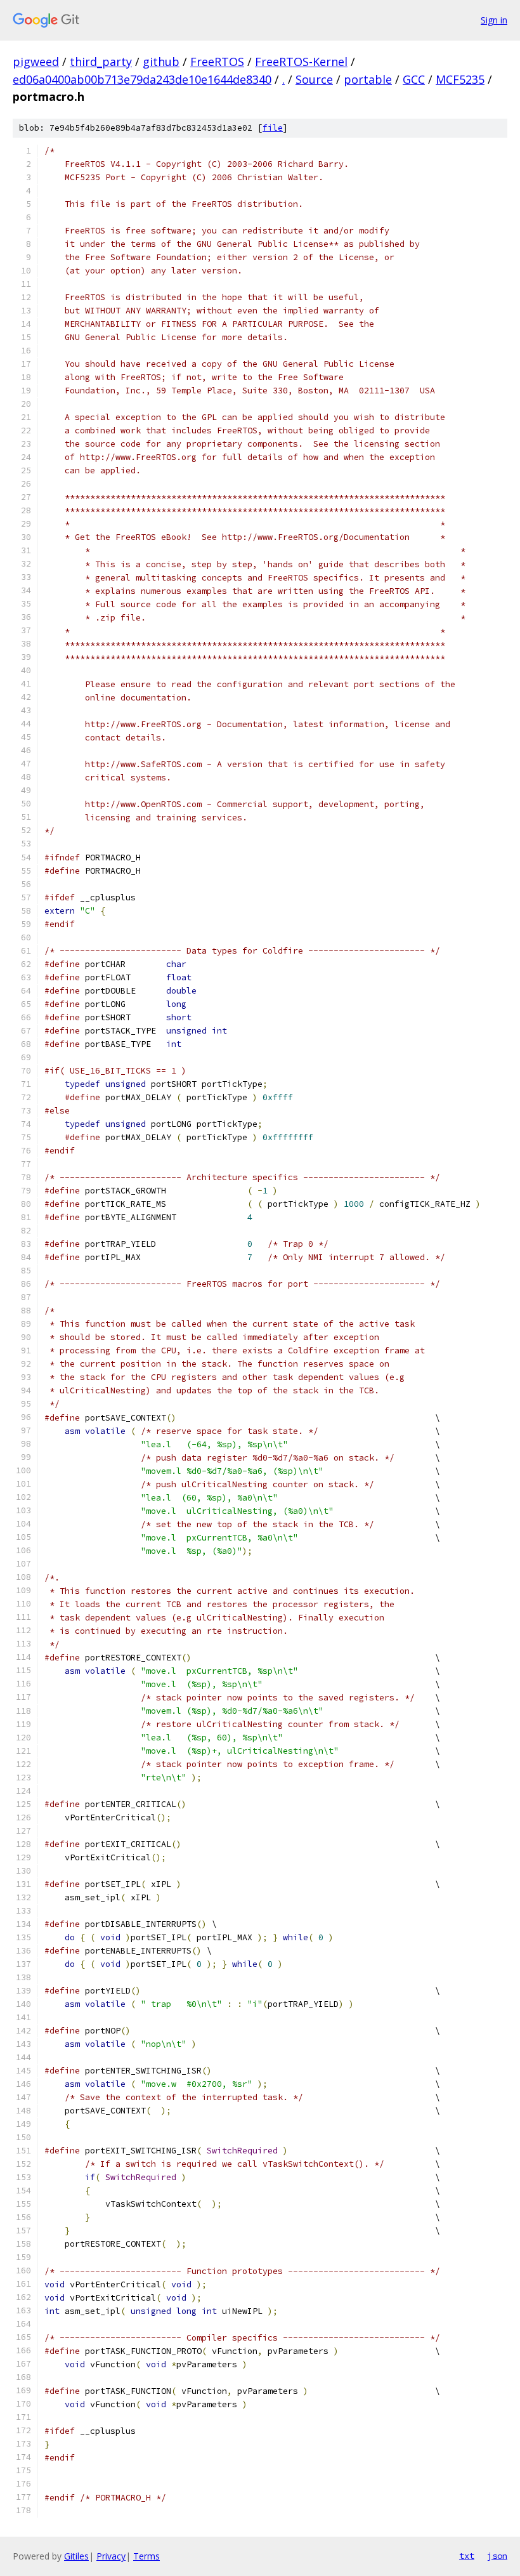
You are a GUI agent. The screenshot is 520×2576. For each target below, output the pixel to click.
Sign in (494, 20)
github (161, 62)
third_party (101, 62)
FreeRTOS (217, 62)
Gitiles (76, 2556)
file (273, 128)
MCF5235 (460, 79)
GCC (414, 79)
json (497, 2556)
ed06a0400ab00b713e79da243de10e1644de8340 (142, 79)
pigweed (36, 62)
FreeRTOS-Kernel (301, 62)
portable (368, 79)
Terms (146, 2556)
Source (314, 79)
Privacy (111, 2556)
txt (467, 2556)
